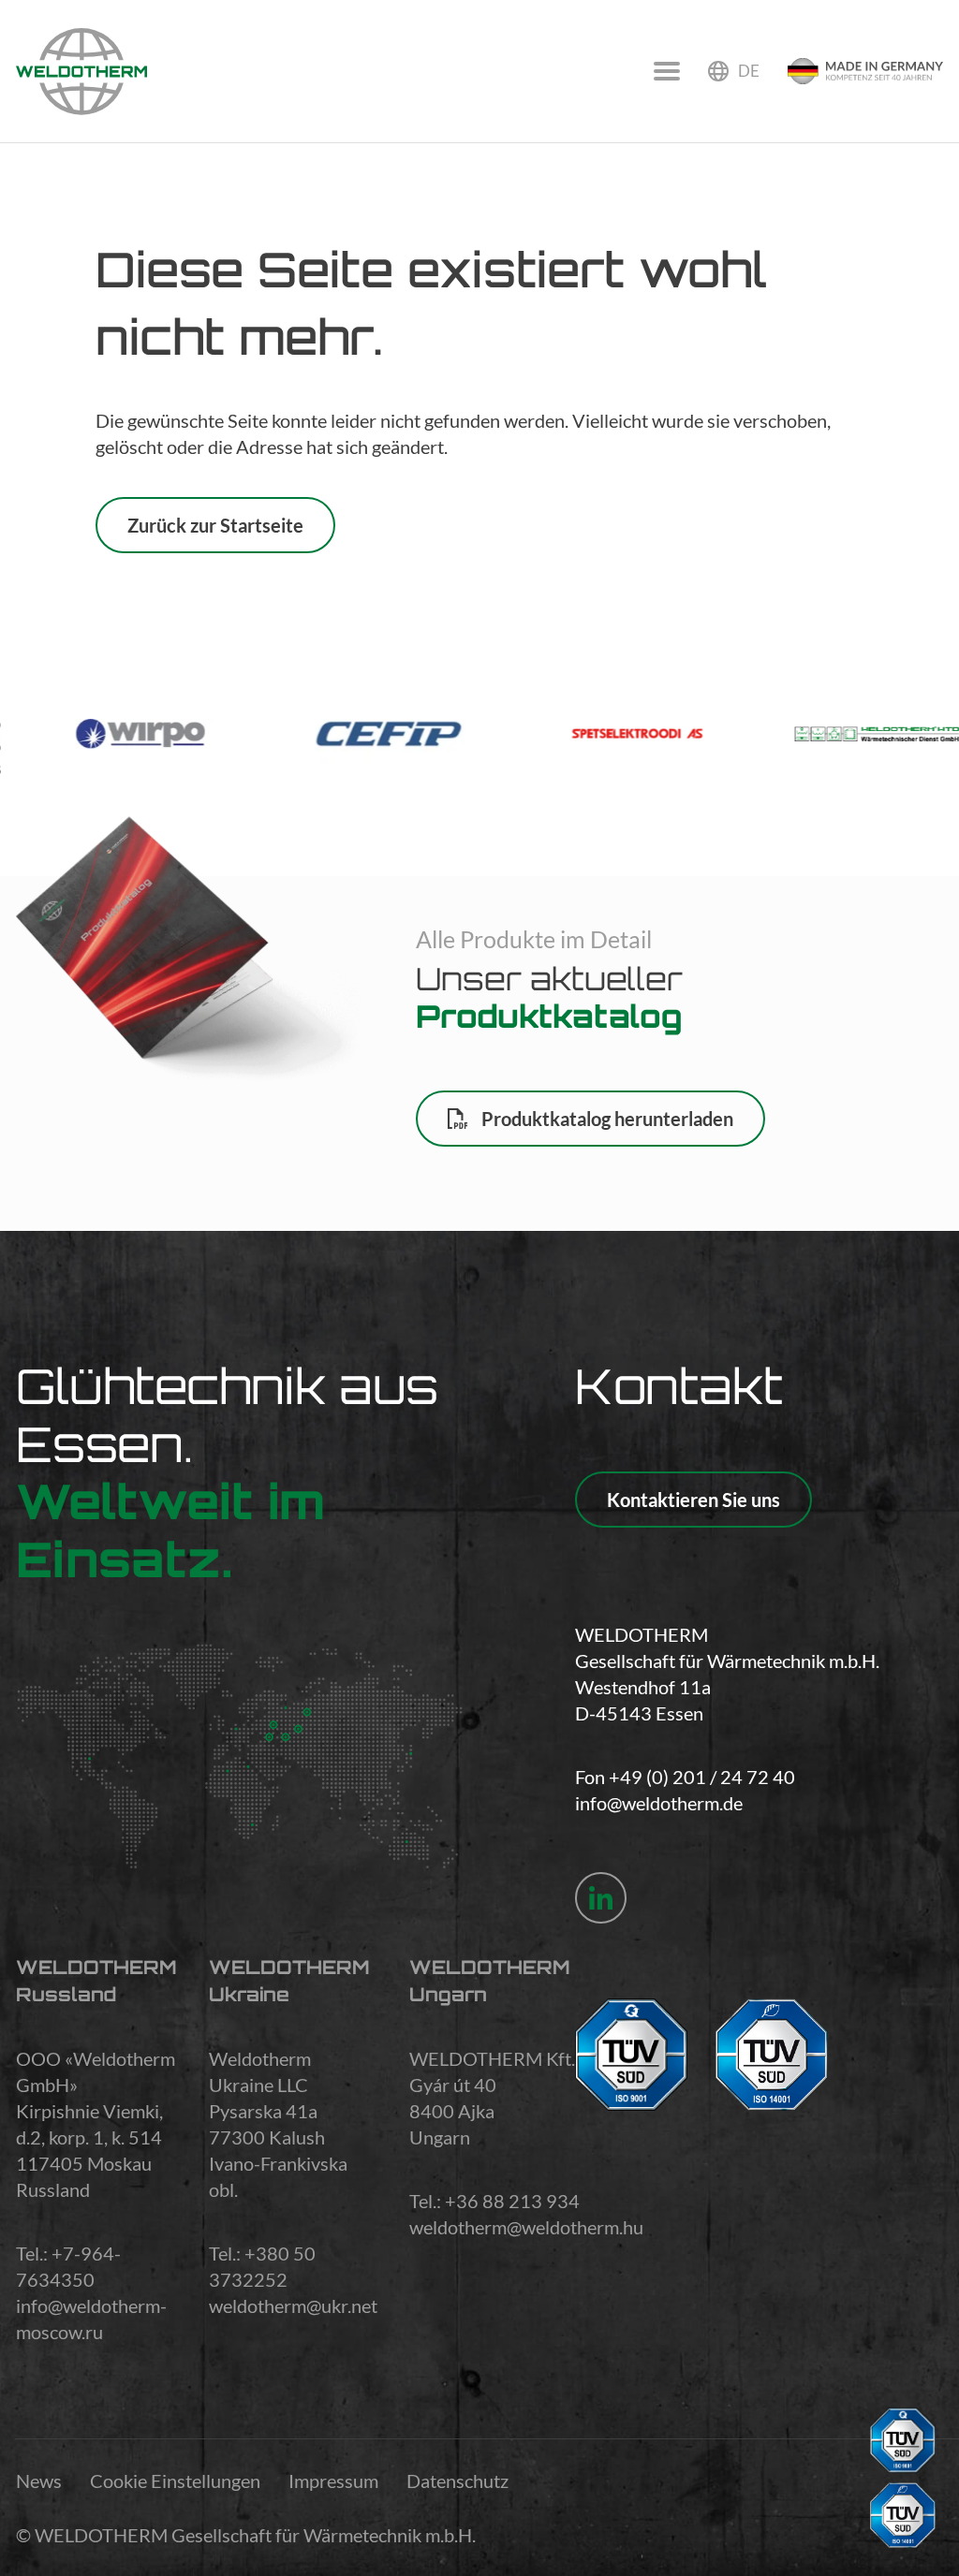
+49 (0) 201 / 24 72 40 (702, 1777)
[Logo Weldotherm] (81, 72)
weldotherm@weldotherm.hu (526, 2227)
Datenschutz (457, 2481)
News (39, 2481)
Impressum (333, 2481)
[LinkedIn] (601, 1898)
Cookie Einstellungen (175, 2481)
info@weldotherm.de (659, 1803)
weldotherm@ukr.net (293, 2305)
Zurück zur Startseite (215, 525)
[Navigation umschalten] (667, 71)
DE (749, 71)
